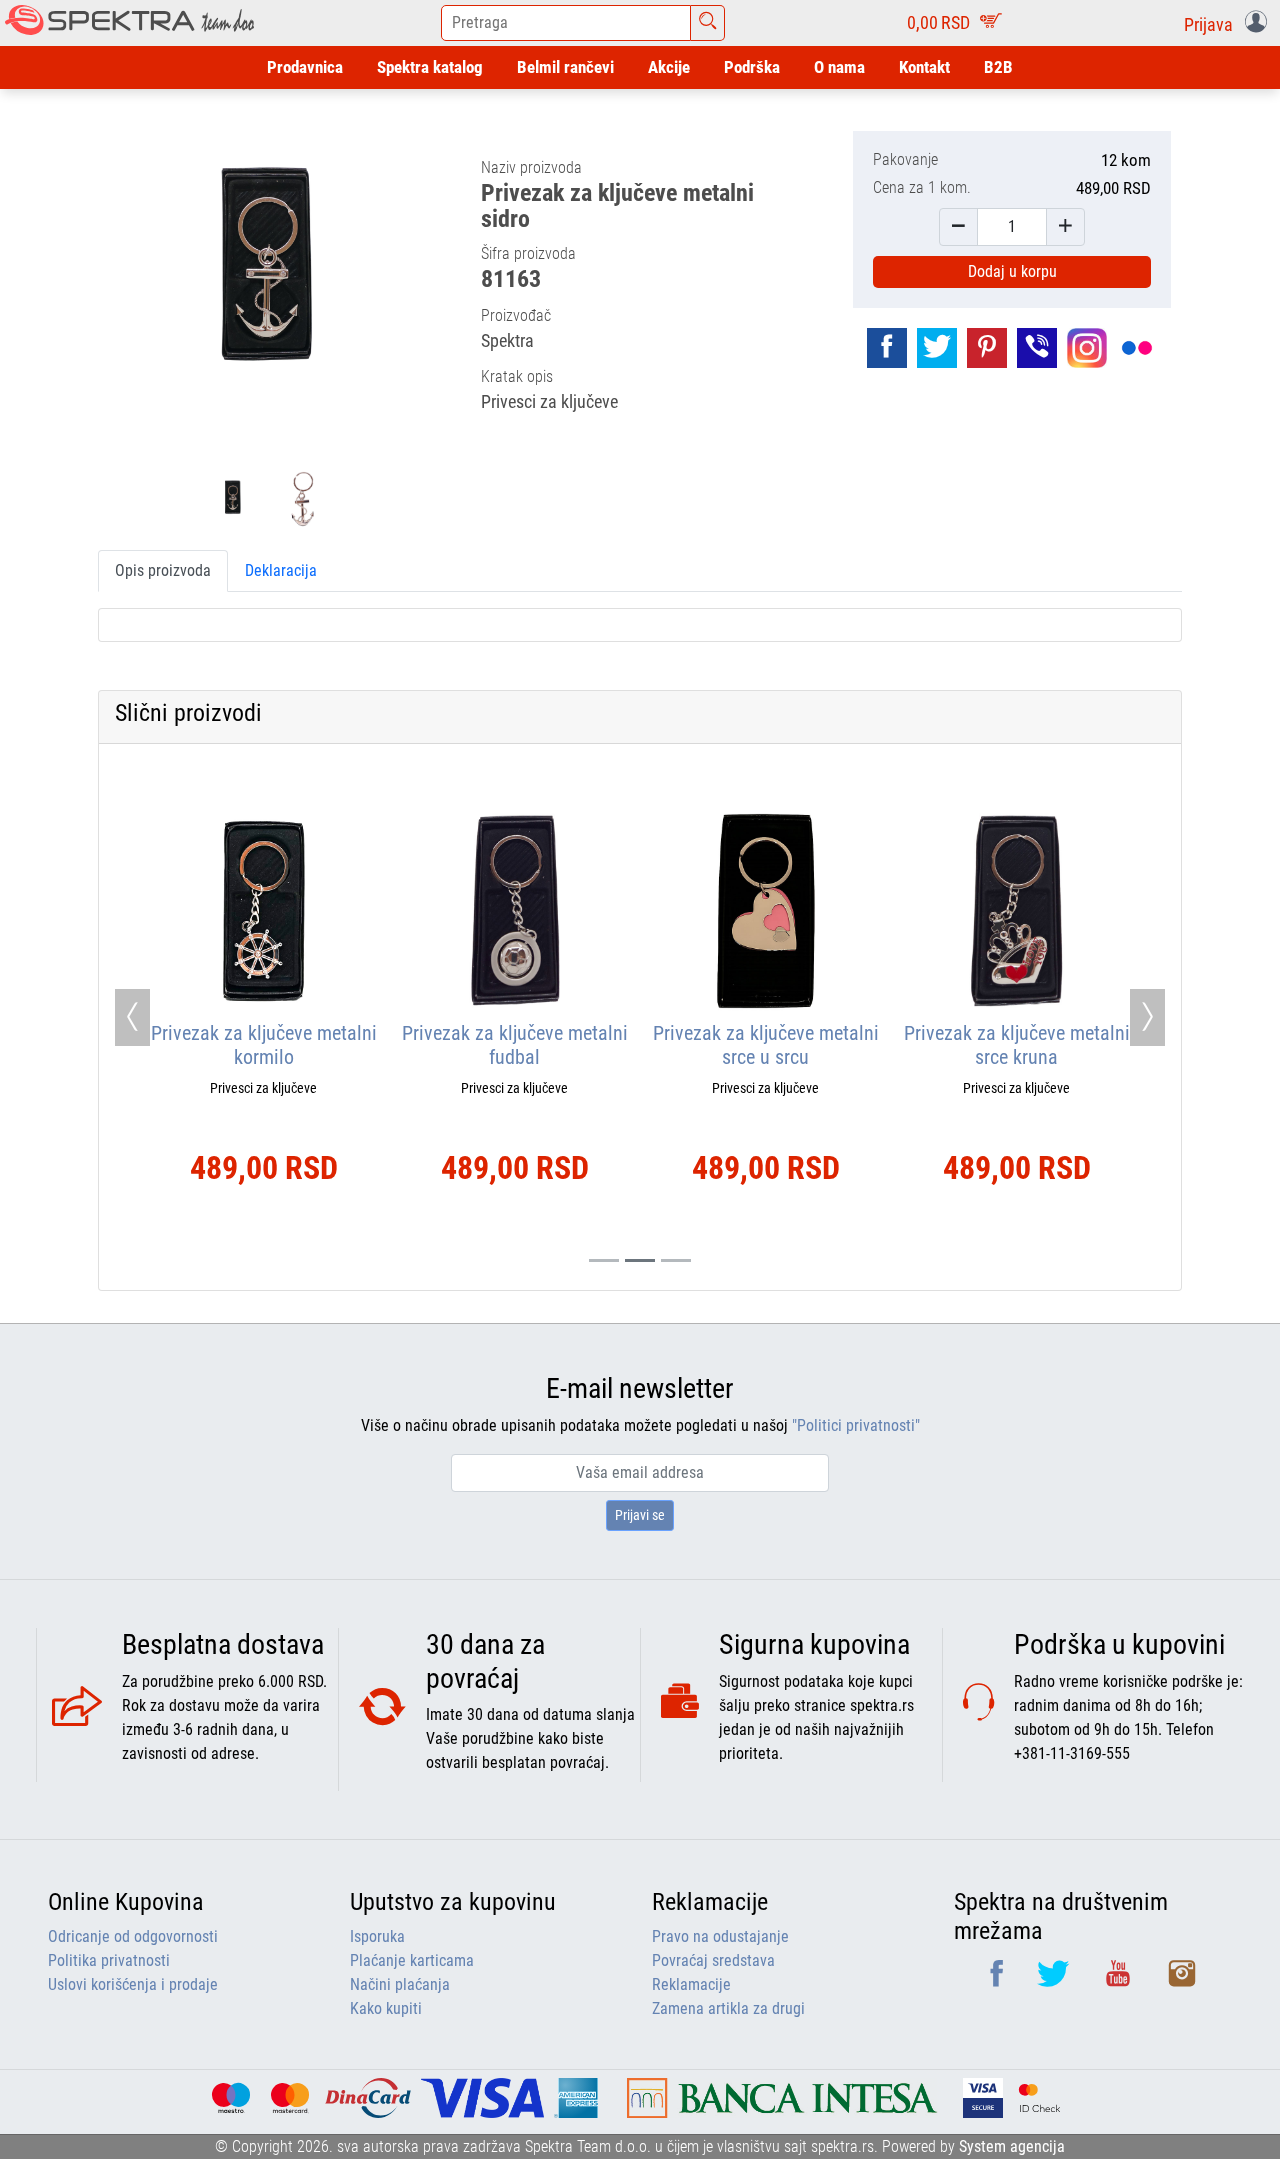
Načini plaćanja (400, 1984)
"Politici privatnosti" (856, 1425)
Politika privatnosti (109, 1960)
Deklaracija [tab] (281, 570)
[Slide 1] (640, 1260)
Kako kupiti (386, 2008)
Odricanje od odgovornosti (133, 1936)
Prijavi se (640, 1515)
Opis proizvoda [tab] (163, 570)
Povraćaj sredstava (713, 1960)
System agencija (1012, 2146)
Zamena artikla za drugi (728, 2008)
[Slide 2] (676, 1260)
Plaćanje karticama (412, 1960)
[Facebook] (998, 1980)
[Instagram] (1182, 1980)
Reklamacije (691, 1984)
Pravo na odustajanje (720, 1936)
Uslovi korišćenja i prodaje (133, 1984)
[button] (1229, 23)
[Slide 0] (604, 1260)
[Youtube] (1120, 1980)
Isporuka (377, 1936)
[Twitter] (1055, 1980)
